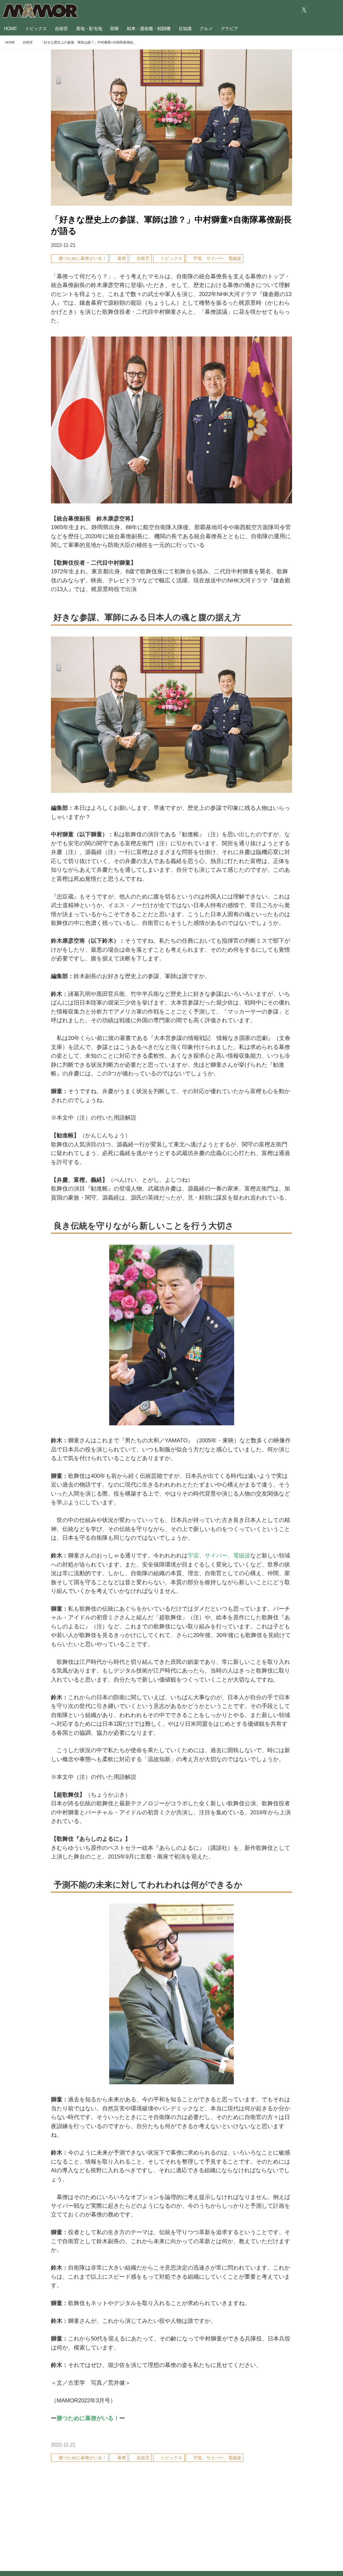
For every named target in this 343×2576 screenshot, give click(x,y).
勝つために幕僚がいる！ (88, 2418)
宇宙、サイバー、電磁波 (219, 1556)
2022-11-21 (63, 245)
